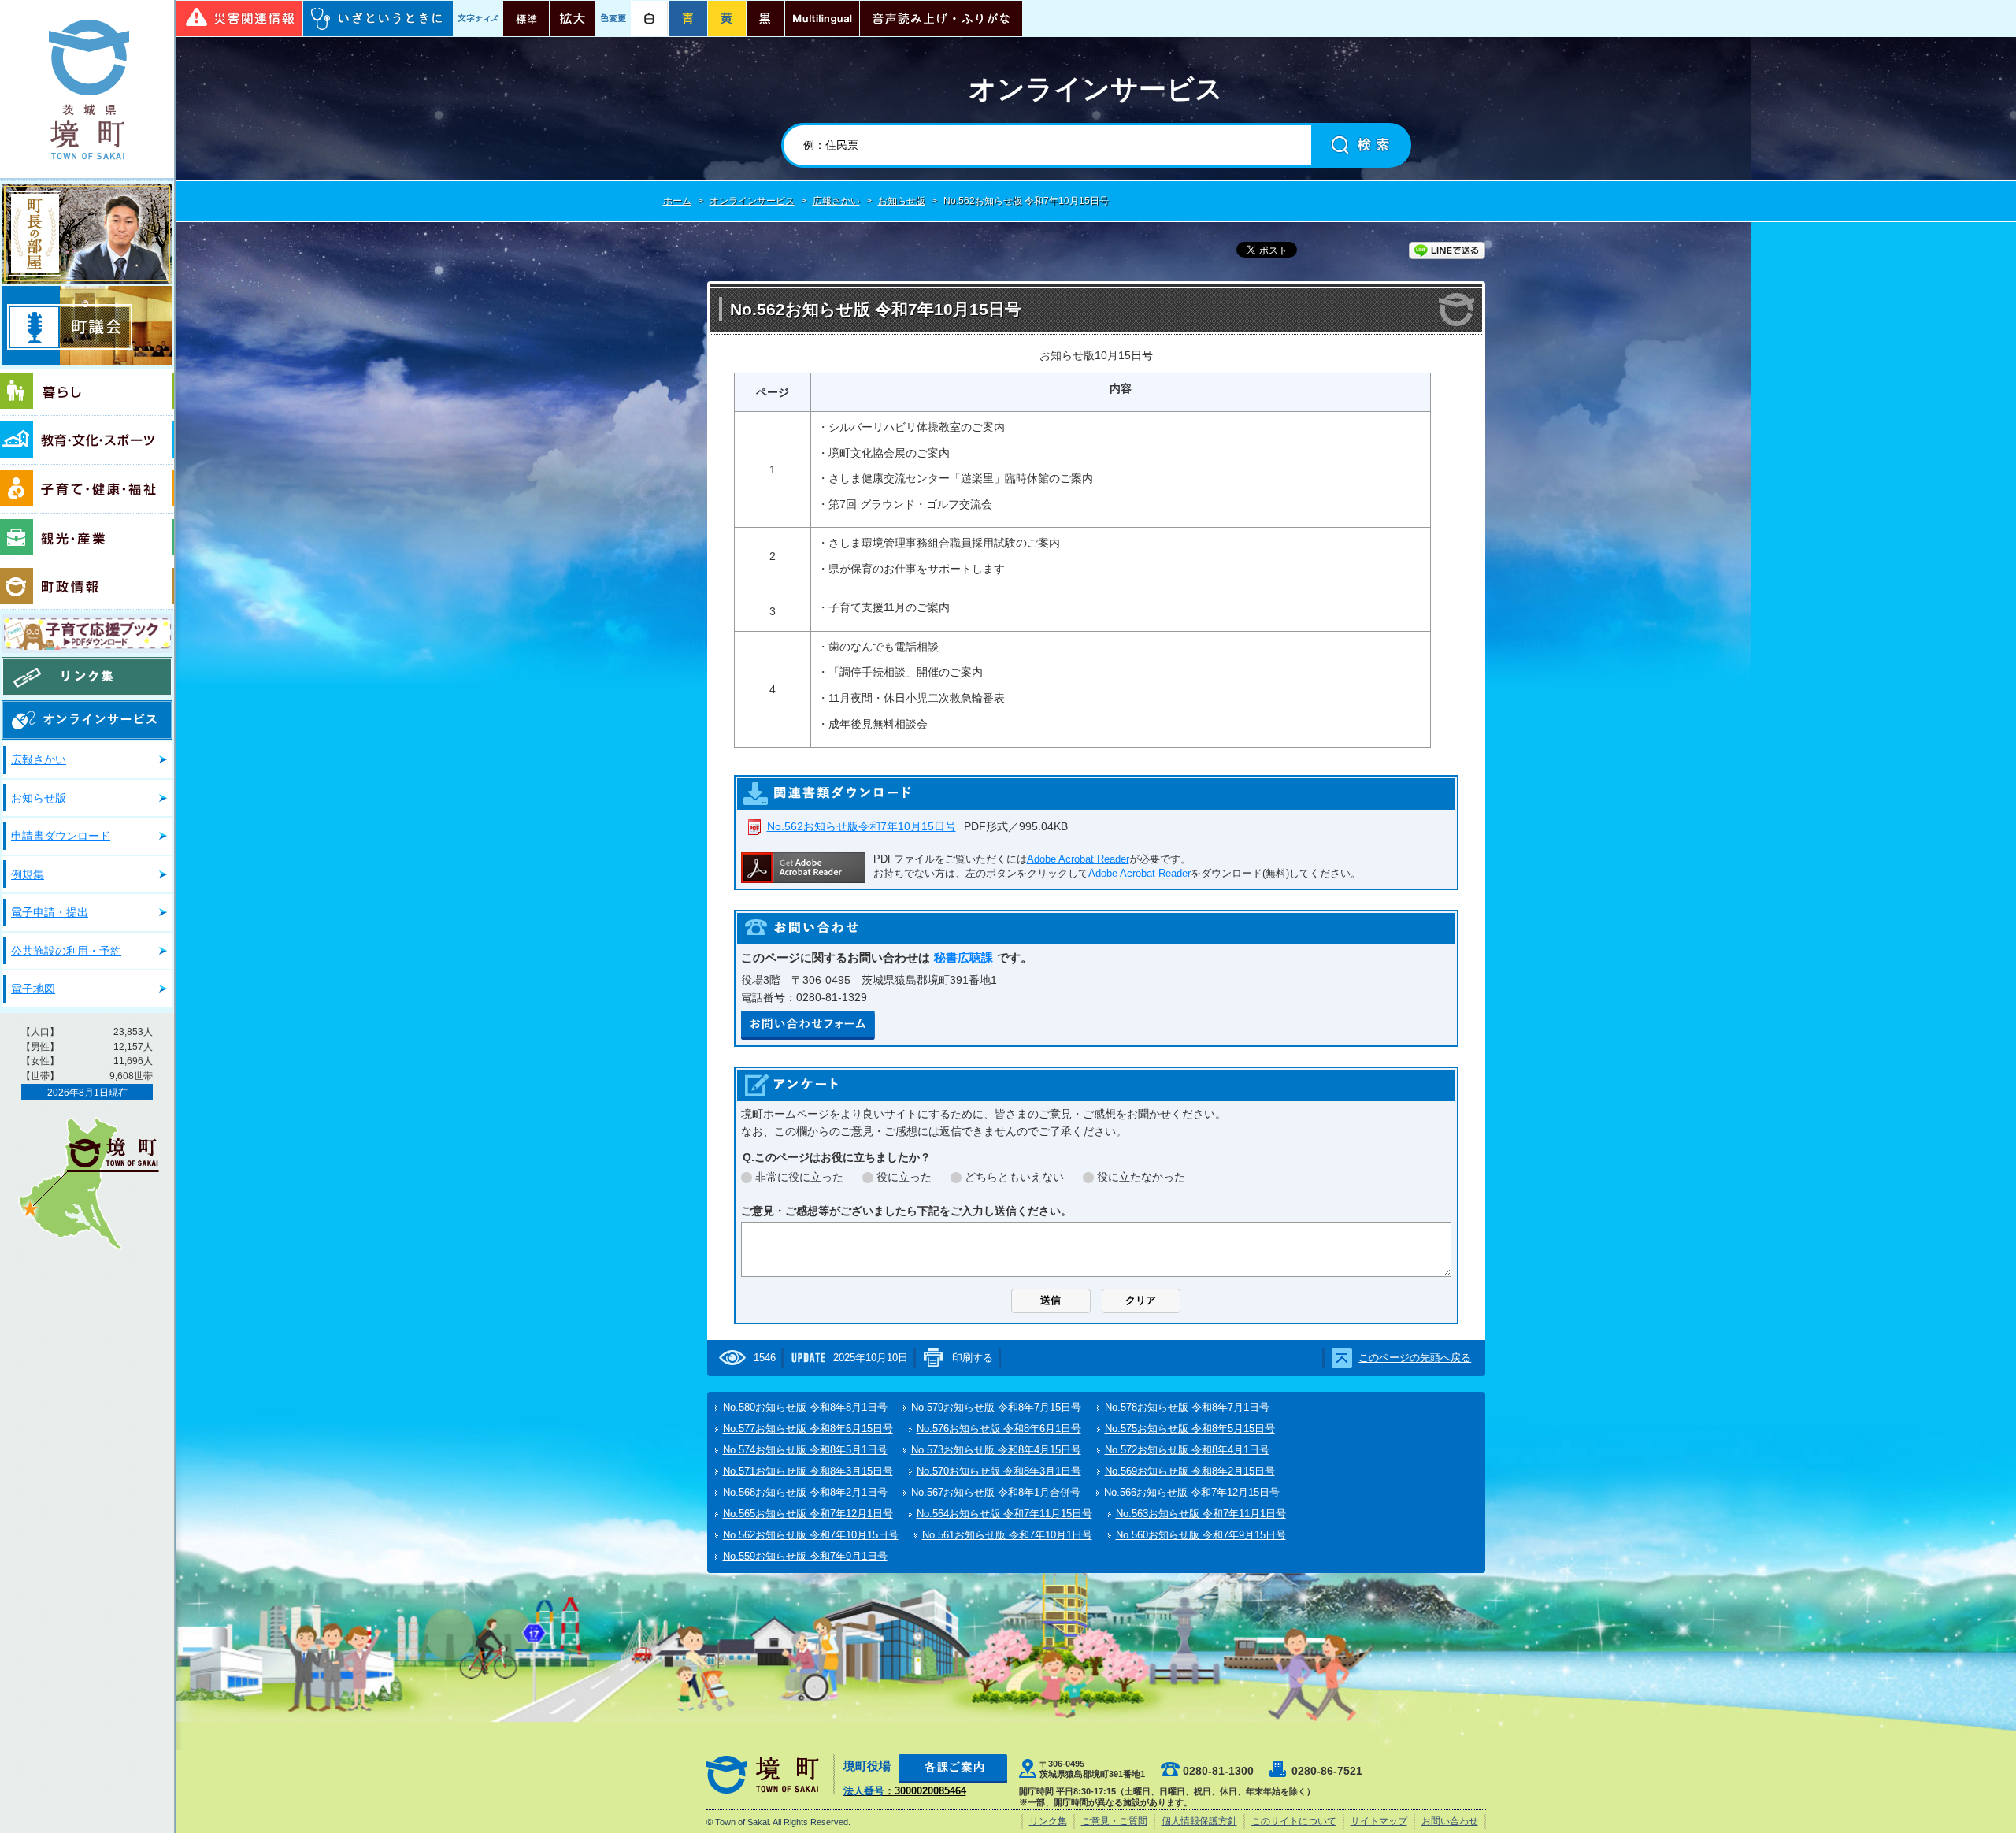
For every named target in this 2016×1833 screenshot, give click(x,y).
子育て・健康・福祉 (87, 489)
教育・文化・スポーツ (87, 440)
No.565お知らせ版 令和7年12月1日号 (808, 1514)
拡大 (573, 19)
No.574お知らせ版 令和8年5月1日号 (805, 1450)
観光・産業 (87, 538)
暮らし (87, 392)
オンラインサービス (752, 201)
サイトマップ (1379, 1821)
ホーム (677, 201)
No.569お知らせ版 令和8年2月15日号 (1190, 1471)
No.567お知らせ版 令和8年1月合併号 (996, 1492)
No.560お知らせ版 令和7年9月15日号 (1201, 1535)
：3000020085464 (905, 1791)
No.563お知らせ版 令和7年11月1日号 (1201, 1514)
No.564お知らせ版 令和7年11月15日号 (1004, 1514)
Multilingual (822, 19)
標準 (526, 19)
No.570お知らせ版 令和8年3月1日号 (999, 1471)
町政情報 (87, 586)
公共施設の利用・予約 (66, 951)
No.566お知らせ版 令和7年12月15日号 (1192, 1492)
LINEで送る (1447, 250)
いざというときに (378, 19)
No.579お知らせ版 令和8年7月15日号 (996, 1407)
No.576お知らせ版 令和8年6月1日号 (999, 1429)
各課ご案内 (953, 1769)
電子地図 (33, 989)
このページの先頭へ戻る (1415, 1358)
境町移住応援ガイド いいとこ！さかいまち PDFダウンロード (87, 633)
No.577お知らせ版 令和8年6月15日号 (808, 1429)
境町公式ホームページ (87, 89)
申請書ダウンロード (61, 836)
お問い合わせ (1450, 1821)
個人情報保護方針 (1199, 1821)
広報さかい (39, 759)
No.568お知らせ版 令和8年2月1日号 (805, 1492)
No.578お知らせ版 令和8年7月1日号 (1187, 1407)
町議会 (87, 325)
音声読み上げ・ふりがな (941, 19)
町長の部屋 (87, 234)
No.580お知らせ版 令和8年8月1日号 (805, 1407)
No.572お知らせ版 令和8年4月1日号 (1187, 1450)
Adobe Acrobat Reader (1078, 859)
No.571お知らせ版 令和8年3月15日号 (808, 1471)
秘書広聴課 (964, 957)
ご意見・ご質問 (1114, 1821)
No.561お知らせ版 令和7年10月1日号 (1007, 1535)
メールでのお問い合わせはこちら (808, 1025)
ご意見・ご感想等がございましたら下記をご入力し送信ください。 (906, 1211)
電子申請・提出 (50, 912)
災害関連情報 (239, 19)
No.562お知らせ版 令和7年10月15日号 (811, 1535)
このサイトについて (1294, 1821)
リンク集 (87, 677)
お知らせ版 (39, 798)
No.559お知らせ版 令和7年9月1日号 (805, 1556)
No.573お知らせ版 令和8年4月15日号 (996, 1450)
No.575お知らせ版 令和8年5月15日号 (1190, 1429)
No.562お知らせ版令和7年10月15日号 (862, 826)
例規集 (28, 874)
